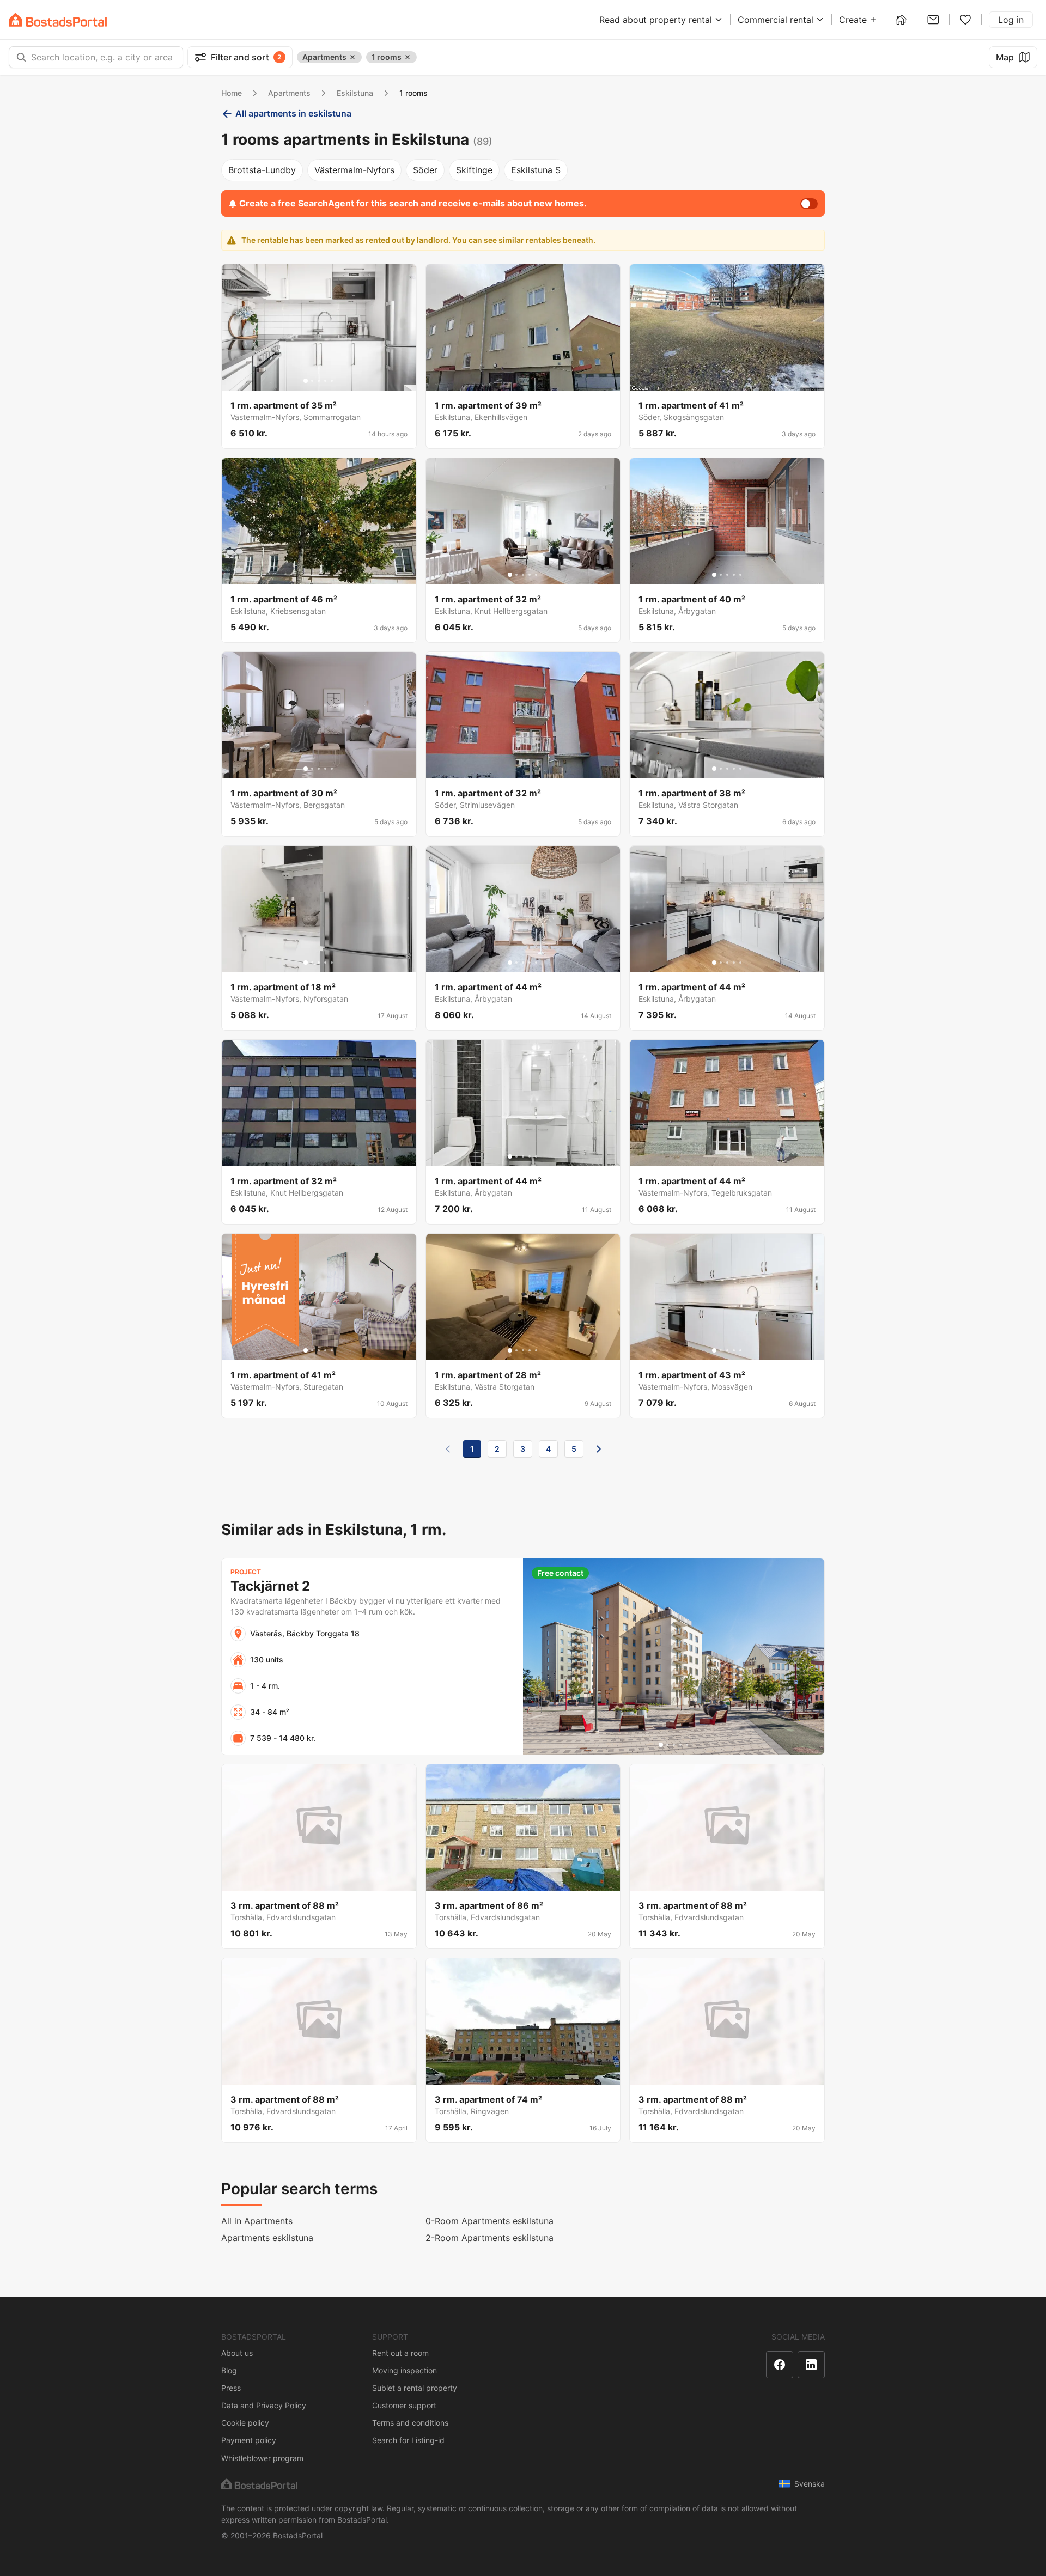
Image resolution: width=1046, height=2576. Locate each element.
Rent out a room (400, 2353)
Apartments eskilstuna (267, 2238)
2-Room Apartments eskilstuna (489, 2238)
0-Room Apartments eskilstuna (489, 2221)
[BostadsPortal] (58, 20)
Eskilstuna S (536, 170)
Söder (425, 170)
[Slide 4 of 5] (325, 381)
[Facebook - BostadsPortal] (780, 2365)
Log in (1011, 20)
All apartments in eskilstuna (293, 113)
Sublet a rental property (415, 2388)
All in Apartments (257, 2221)
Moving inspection (405, 2370)
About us (237, 2353)
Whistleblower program (262, 2458)
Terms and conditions (410, 2423)
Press (231, 2388)
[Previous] (448, 1449)
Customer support (404, 2405)
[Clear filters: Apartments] (352, 57)
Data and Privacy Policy (264, 2405)
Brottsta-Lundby (262, 170)
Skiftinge (474, 170)
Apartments (289, 93)
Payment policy (249, 2440)
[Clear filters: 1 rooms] (408, 57)
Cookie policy (245, 2423)
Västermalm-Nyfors (354, 170)
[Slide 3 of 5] (319, 381)
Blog (229, 2370)
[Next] (599, 1449)
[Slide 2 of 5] (312, 381)
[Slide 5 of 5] (332, 381)
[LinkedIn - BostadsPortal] (811, 2365)
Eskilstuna (355, 93)
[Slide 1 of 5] (306, 381)
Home (232, 93)
